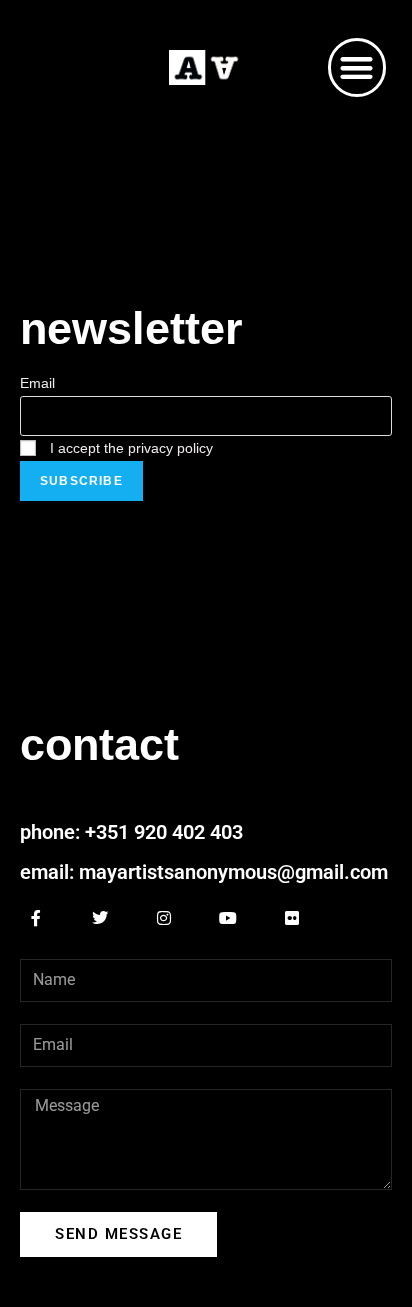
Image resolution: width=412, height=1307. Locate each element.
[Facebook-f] (36, 918)
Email (37, 383)
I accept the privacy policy (129, 448)
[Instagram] (164, 918)
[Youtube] (228, 918)
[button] (357, 67)
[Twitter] (100, 918)
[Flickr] (292, 918)
